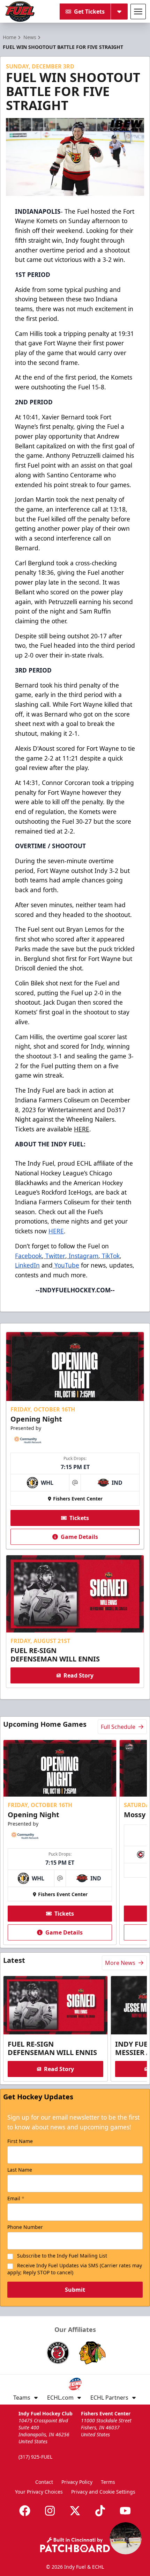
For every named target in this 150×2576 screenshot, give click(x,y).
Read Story (78, 1675)
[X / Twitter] (75, 2511)
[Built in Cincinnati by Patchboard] (75, 2545)
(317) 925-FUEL (35, 2457)
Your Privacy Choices (39, 2492)
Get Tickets (89, 12)
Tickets (79, 1518)
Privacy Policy (77, 2482)
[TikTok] (100, 2511)
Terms (108, 2482)
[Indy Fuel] (20, 12)
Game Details (79, 1537)
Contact (44, 2482)
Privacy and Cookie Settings (103, 2492)
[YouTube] (125, 2511)
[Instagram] (50, 2511)
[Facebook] (25, 2511)
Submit (75, 2290)
